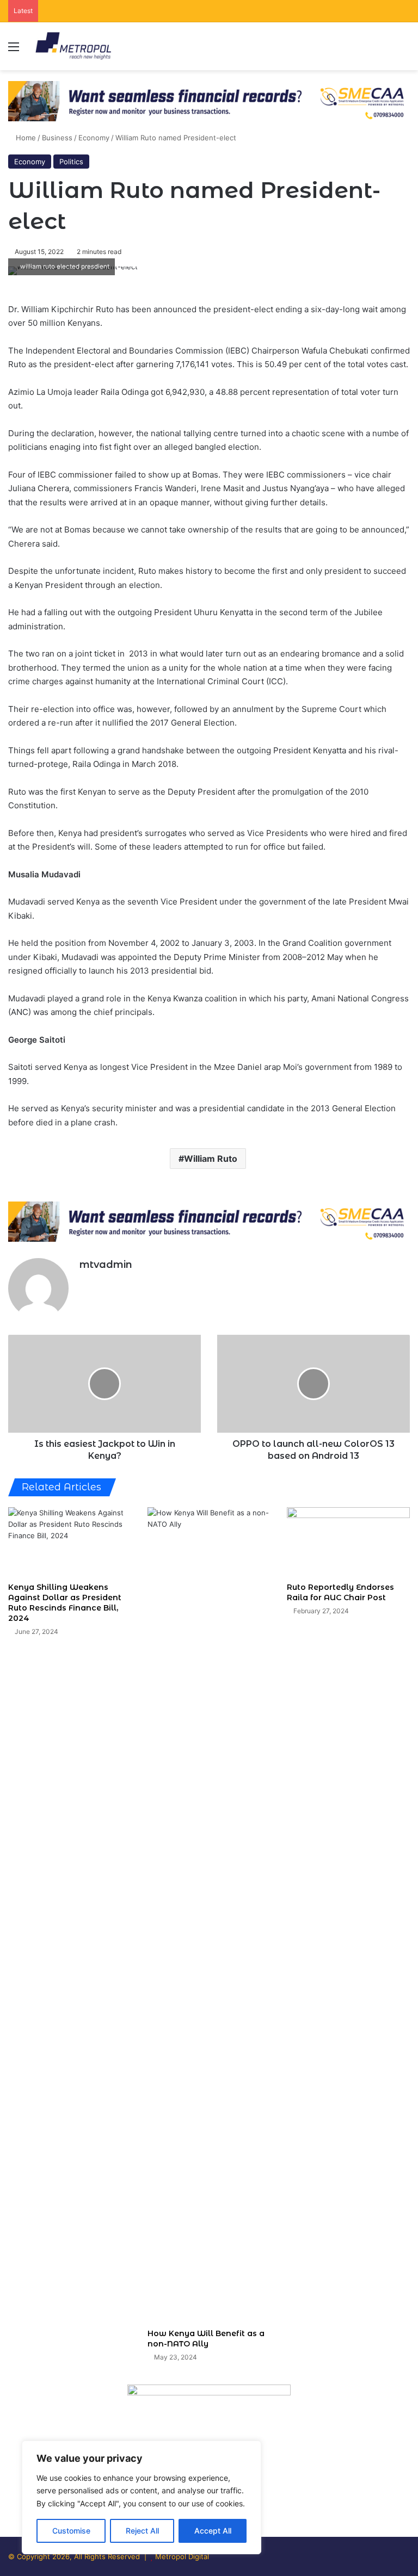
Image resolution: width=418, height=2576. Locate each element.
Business (57, 138)
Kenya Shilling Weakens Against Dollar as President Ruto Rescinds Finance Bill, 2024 (65, 1603)
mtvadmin (106, 1265)
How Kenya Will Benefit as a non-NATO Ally (206, 2339)
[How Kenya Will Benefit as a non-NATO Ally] (209, 1915)
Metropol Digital (182, 2556)
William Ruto (211, 1159)
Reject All (142, 2531)
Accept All (213, 2531)
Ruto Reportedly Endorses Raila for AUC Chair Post (340, 1592)
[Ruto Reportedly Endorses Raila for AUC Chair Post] (348, 1542)
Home (25, 138)
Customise (71, 2531)
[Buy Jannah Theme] (209, 100)
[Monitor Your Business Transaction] (209, 1221)
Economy (94, 138)
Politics (71, 162)
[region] (142, 2497)
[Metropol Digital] (73, 46)
